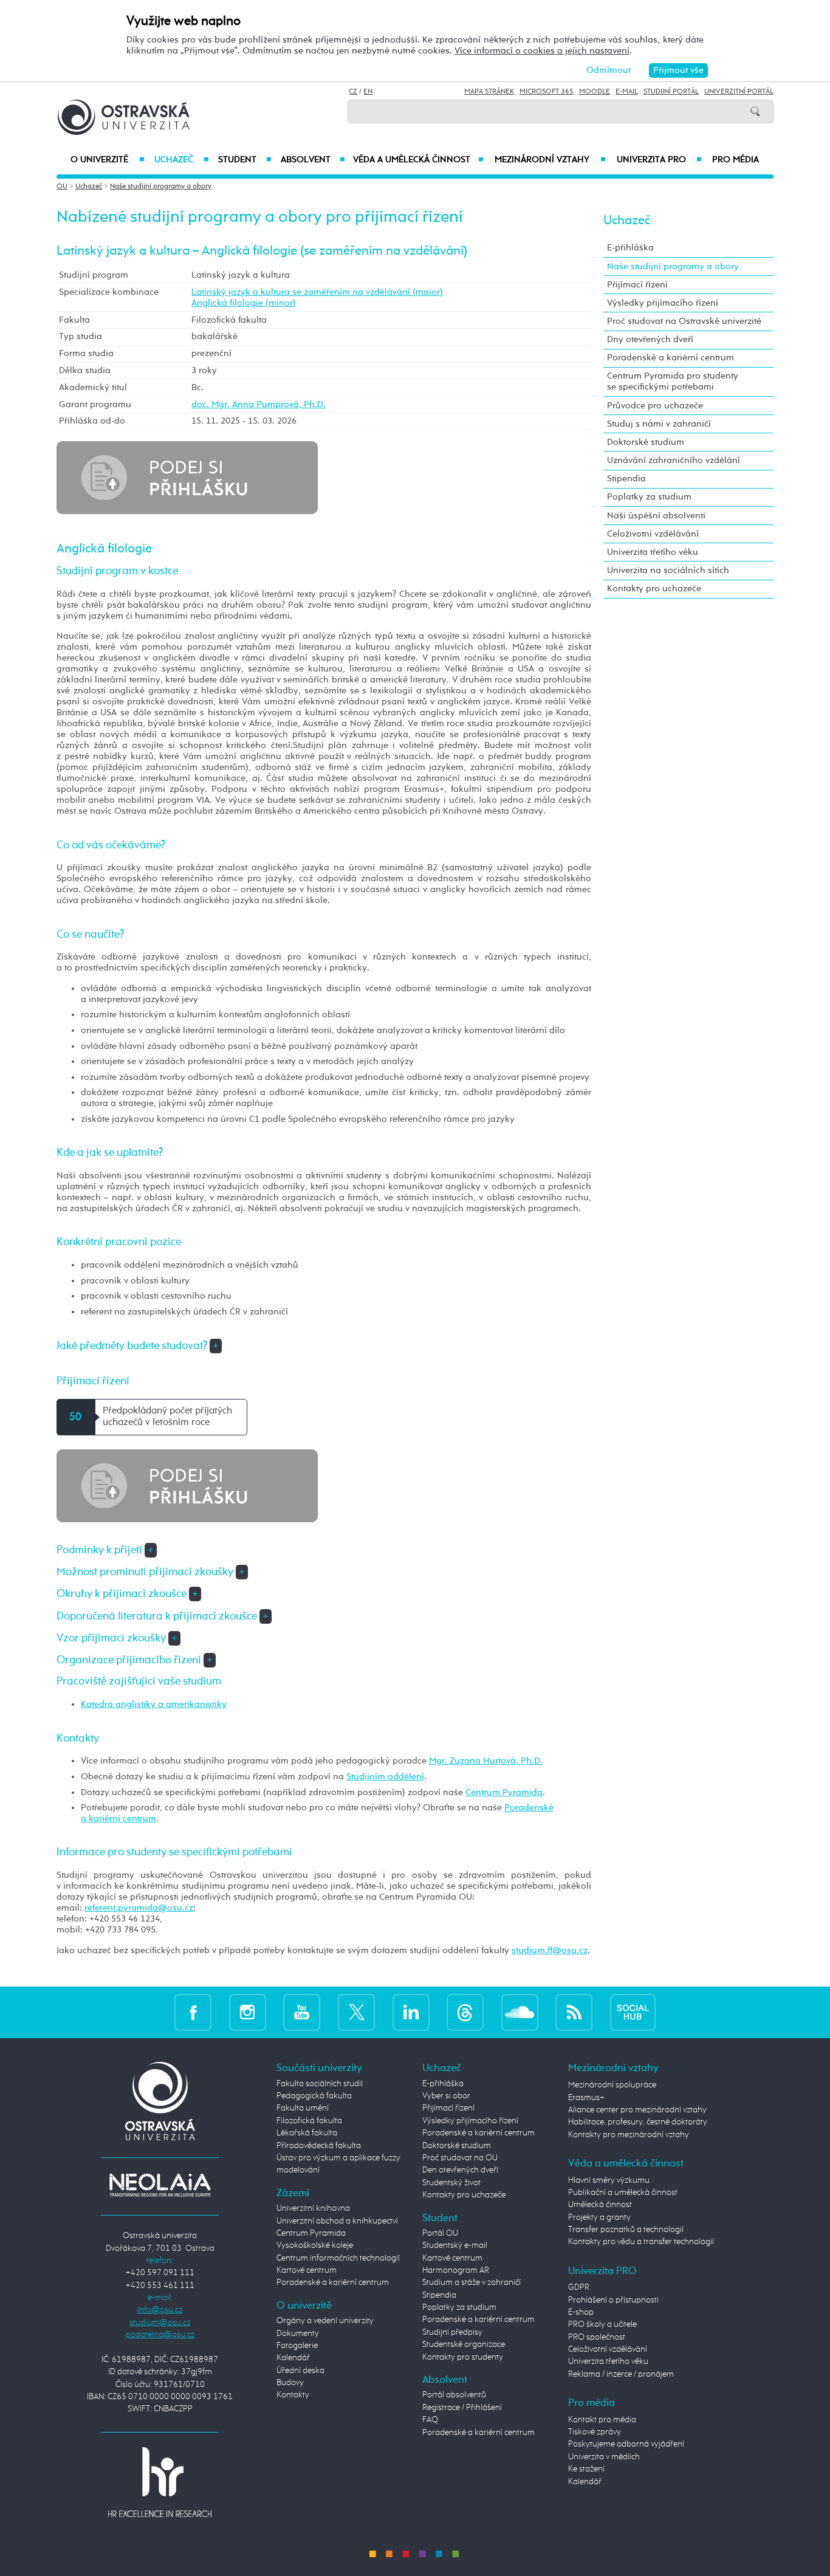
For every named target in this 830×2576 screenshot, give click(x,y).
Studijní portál (671, 92)
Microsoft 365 (547, 92)
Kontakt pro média (602, 2420)
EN (368, 92)
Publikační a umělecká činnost (623, 2193)
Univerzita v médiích (604, 2457)
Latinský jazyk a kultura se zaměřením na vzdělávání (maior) (317, 292)
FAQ (430, 2420)
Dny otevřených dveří (650, 339)
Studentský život (451, 2183)
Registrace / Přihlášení (462, 2408)
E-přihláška (630, 248)
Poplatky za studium (649, 497)
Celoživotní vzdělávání (653, 534)
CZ (353, 92)
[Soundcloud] (520, 2012)
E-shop (581, 2312)
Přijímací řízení (637, 285)
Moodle (595, 92)
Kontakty (293, 2395)
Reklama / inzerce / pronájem (621, 2374)
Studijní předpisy (452, 2332)
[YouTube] (302, 2012)
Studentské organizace (464, 2344)
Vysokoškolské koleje (315, 2245)
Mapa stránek (489, 92)
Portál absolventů (454, 2395)
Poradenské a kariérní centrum (671, 358)
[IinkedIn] (411, 2012)
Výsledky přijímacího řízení (663, 303)
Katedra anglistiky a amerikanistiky (154, 1704)
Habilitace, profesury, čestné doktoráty (638, 2122)
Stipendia (626, 479)
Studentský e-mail (455, 2245)
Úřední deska (300, 2371)
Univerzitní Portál (739, 92)
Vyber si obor (446, 2096)
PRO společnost (597, 2337)
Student (245, 160)
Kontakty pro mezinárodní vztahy (629, 2135)
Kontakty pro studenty (463, 2357)
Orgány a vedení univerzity (325, 2321)
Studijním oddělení (385, 1777)
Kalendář (293, 2358)
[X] (356, 2012)
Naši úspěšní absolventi (656, 516)
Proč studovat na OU (460, 2158)
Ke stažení (586, 2469)
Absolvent (313, 160)
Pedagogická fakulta (314, 2096)
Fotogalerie (297, 2346)
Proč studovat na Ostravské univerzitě (684, 321)
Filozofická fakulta (309, 2121)
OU (62, 187)
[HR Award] (160, 2482)
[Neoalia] (160, 2185)
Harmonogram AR (456, 2270)
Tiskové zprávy (595, 2432)
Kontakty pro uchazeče (654, 589)
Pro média (736, 160)
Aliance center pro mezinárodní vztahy (637, 2110)
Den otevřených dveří (460, 2170)
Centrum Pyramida (504, 1792)
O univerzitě (108, 160)
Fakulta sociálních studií (320, 2084)
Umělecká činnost (600, 2205)
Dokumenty (298, 2334)
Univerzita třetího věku (653, 552)
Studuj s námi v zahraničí (659, 424)
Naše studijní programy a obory (161, 187)
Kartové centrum (307, 2270)
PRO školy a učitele (602, 2324)
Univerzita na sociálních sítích (668, 570)
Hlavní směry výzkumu (609, 2180)
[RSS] (574, 2012)
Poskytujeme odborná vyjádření (626, 2444)
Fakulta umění (303, 2108)
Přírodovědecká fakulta (319, 2146)
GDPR (579, 2287)
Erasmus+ (586, 2098)
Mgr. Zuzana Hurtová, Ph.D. (486, 1761)
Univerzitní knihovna (313, 2208)
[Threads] (465, 2012)
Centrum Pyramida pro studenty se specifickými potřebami (673, 381)
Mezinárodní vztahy (550, 160)
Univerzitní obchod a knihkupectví (337, 2221)
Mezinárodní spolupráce (612, 2085)
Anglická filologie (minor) (244, 303)
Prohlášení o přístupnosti (613, 2300)
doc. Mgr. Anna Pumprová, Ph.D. (259, 404)
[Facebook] (193, 2012)
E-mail (627, 92)
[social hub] (633, 2012)
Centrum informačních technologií (338, 2258)
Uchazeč (181, 160)
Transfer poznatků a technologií (626, 2230)
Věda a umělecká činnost (418, 160)
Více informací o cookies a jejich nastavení (542, 51)
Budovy (290, 2383)
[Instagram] (248, 2012)
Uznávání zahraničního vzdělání (674, 460)
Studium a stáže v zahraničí (472, 2282)
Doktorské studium (646, 442)
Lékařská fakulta (307, 2133)
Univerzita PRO (660, 160)
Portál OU (440, 2233)
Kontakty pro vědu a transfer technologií (641, 2242)
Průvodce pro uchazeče (655, 406)
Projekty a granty (599, 2217)
